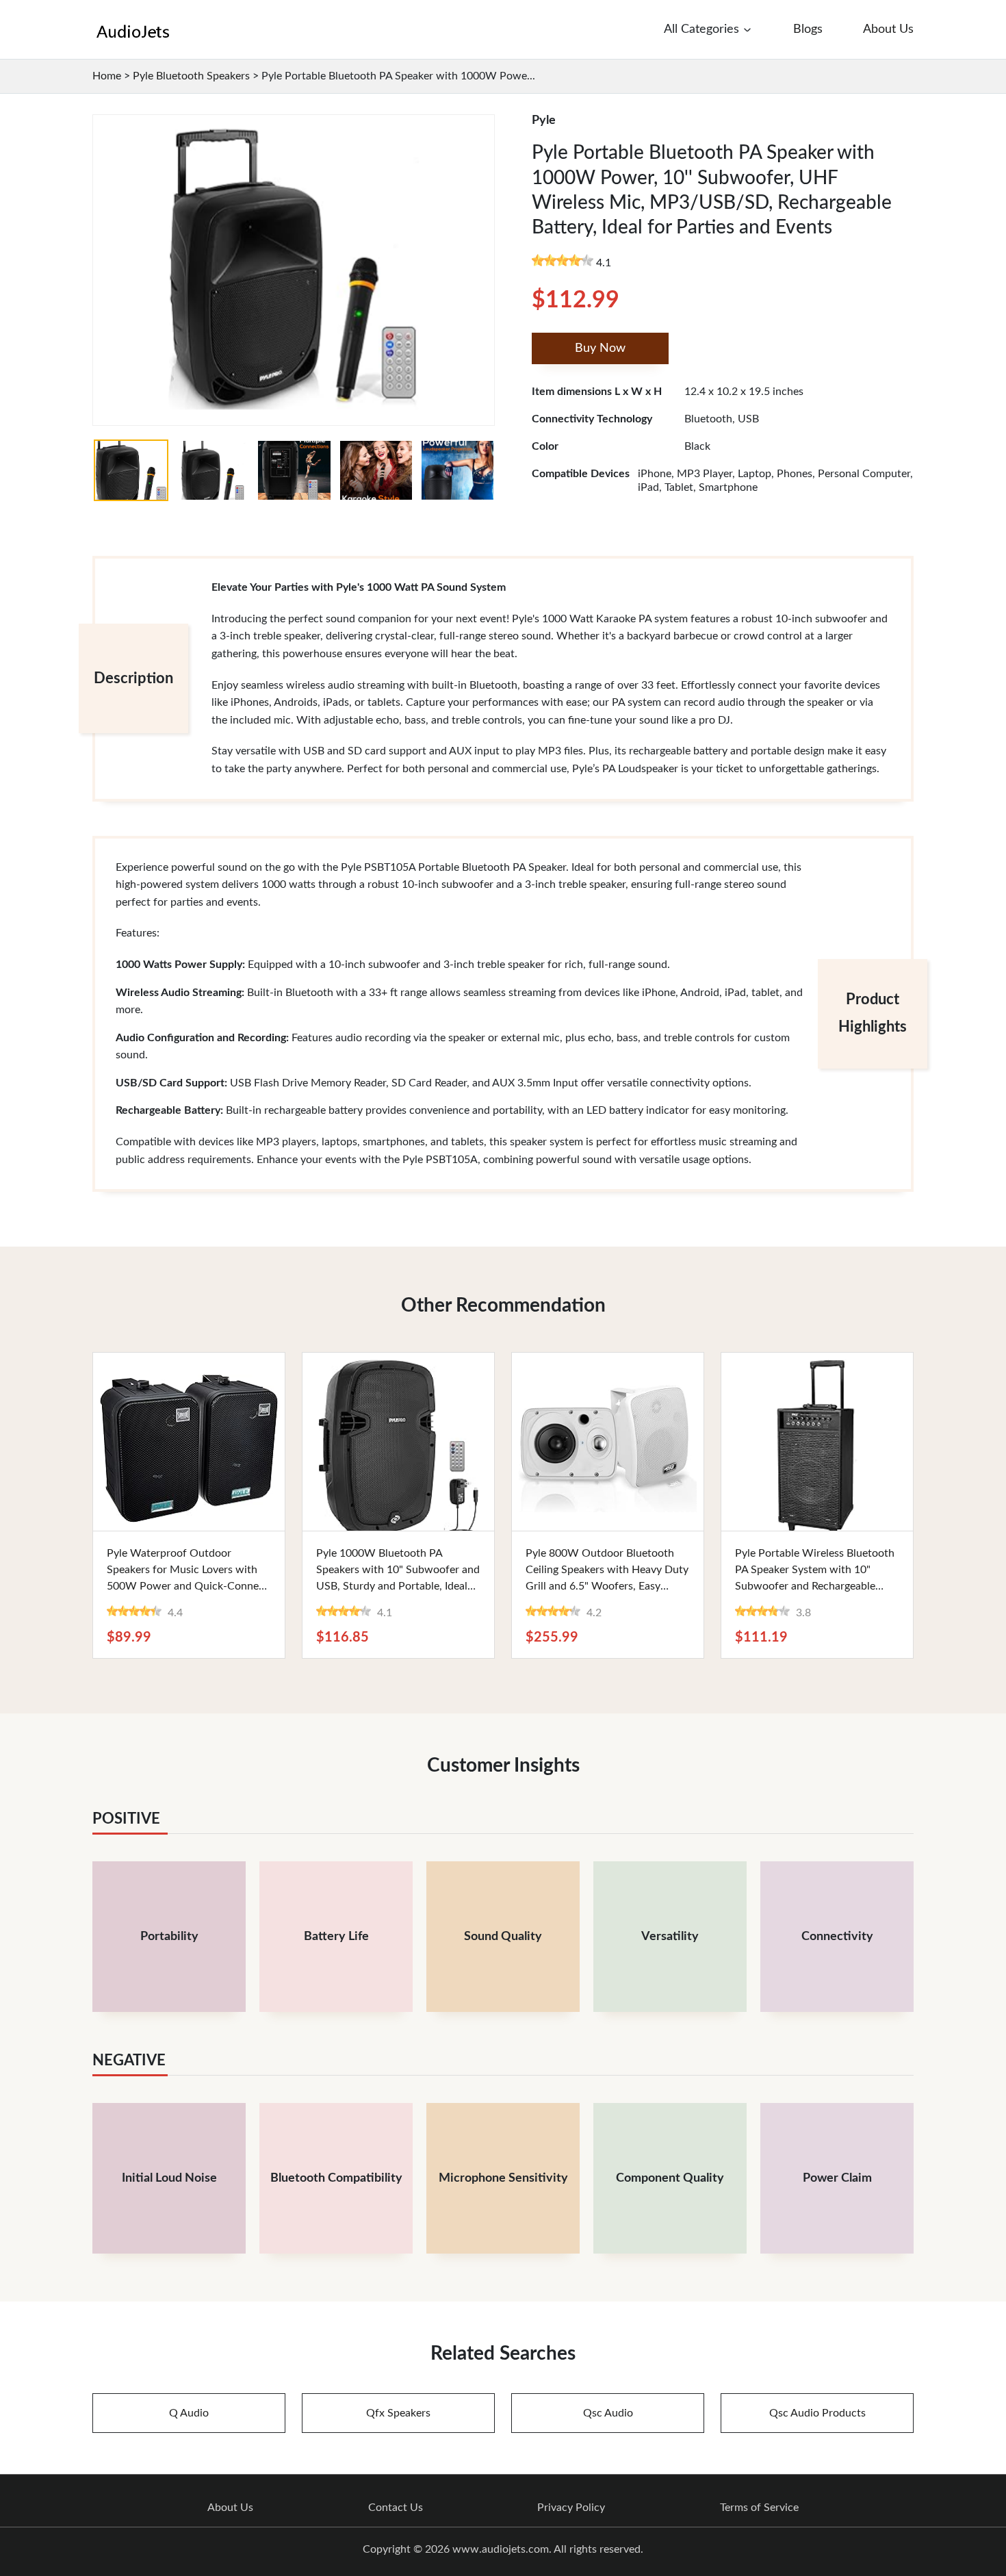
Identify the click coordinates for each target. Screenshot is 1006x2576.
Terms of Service (759, 2508)
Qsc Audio (608, 2413)
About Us (230, 2508)
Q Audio (189, 2413)
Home (107, 76)
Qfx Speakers (398, 2413)
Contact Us (396, 2508)
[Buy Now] (189, 1442)
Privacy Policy (571, 2508)
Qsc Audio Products (817, 2413)
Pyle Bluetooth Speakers (191, 76)
